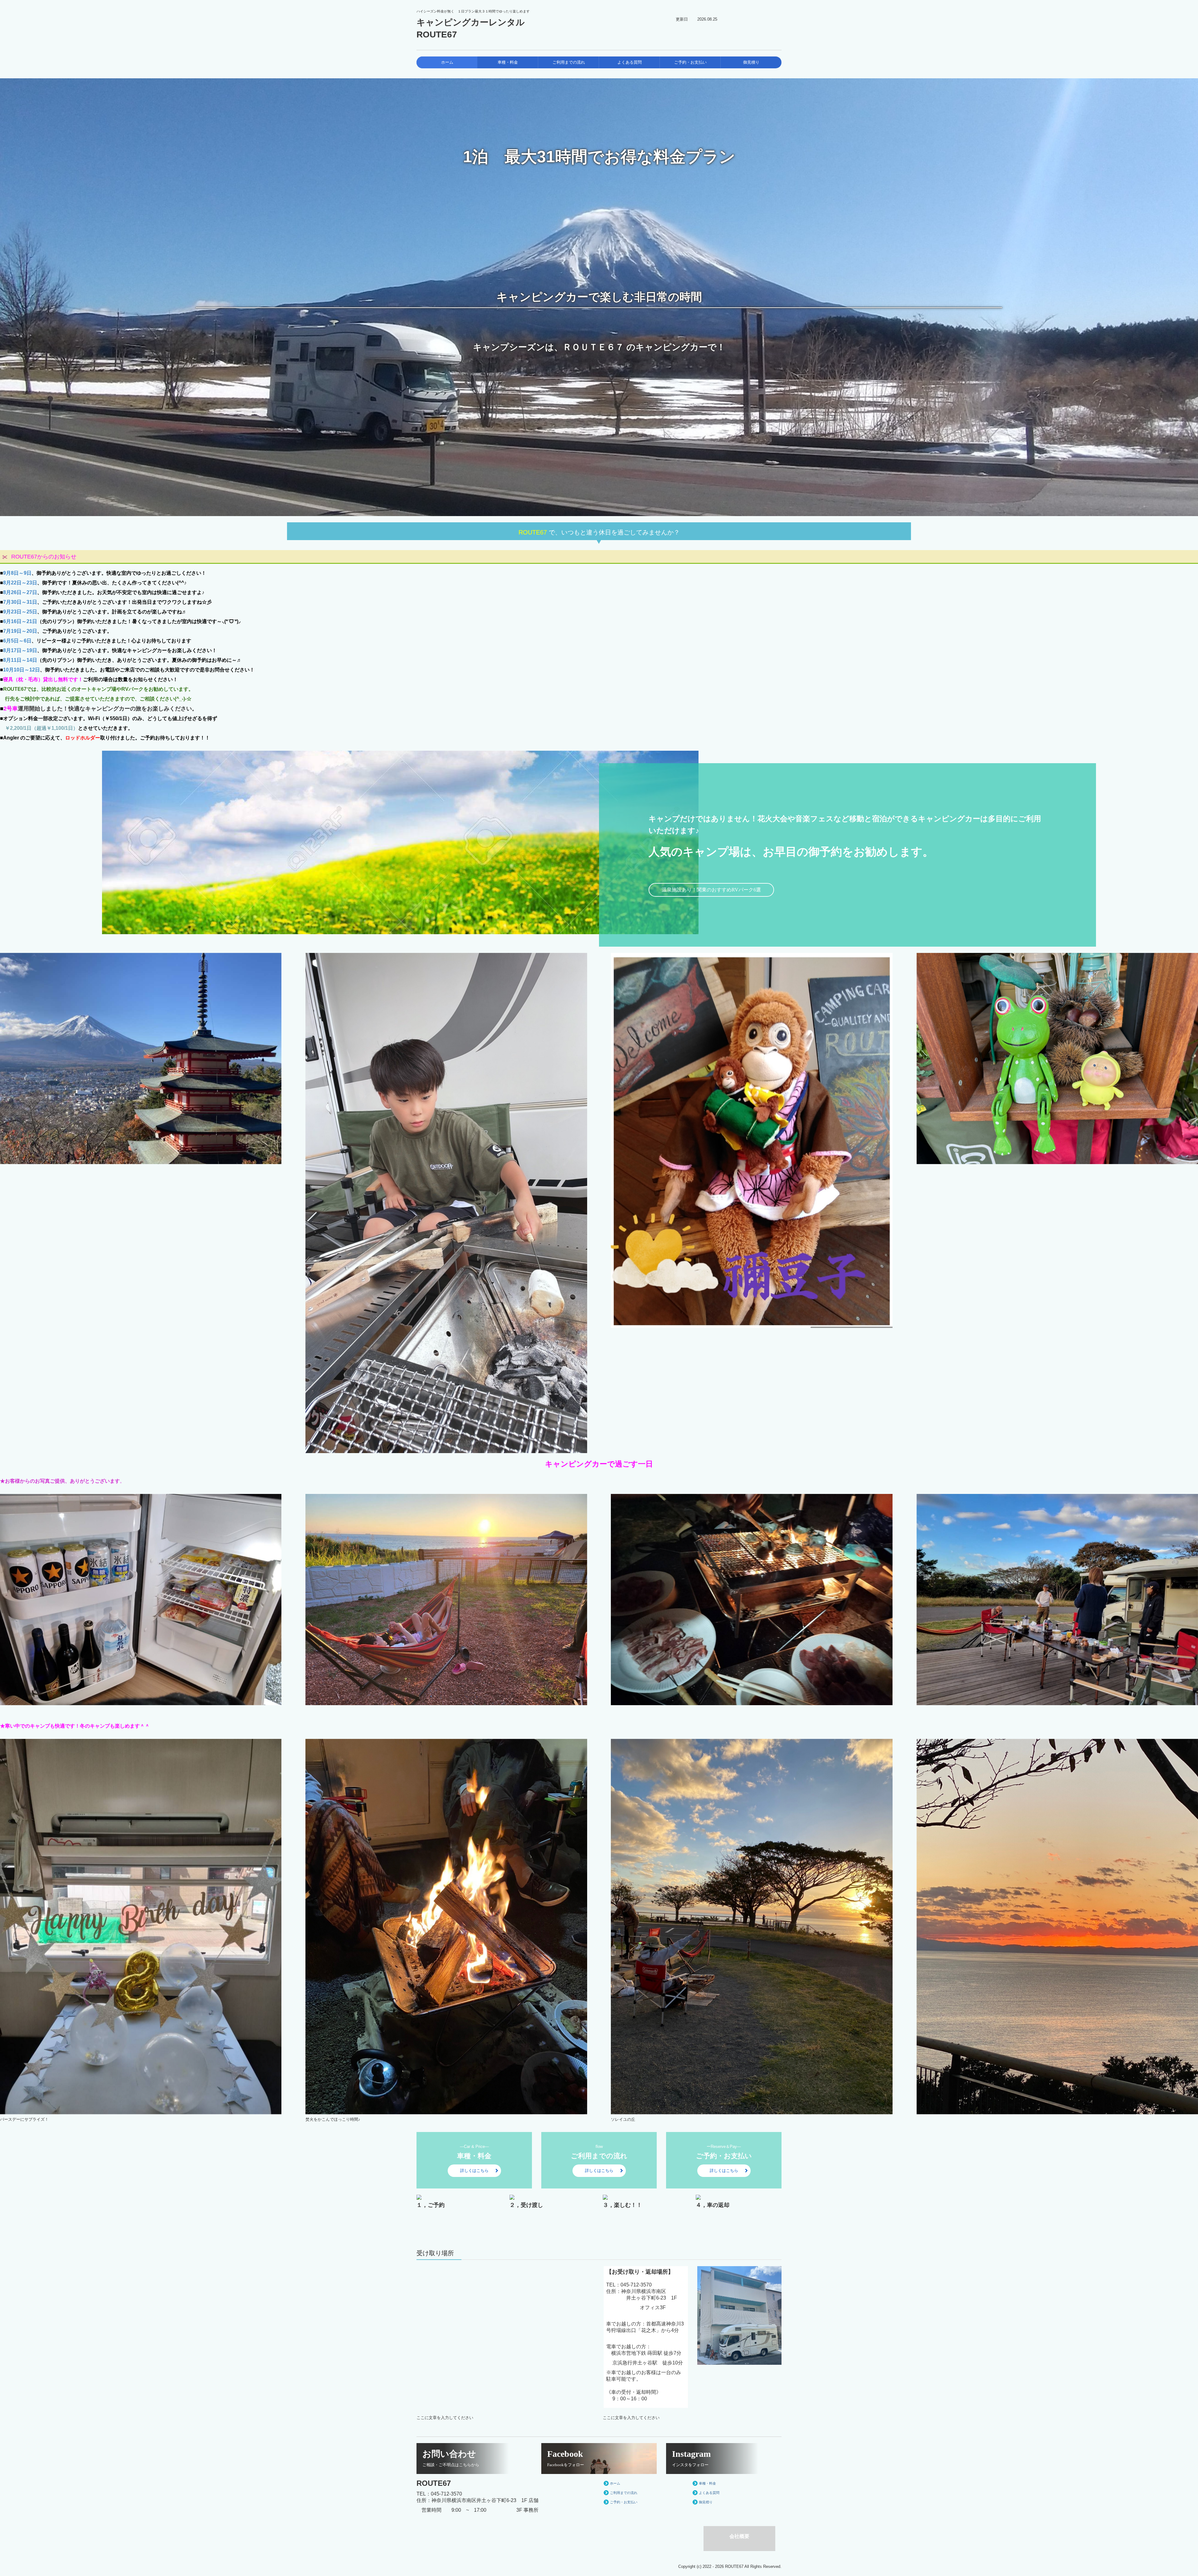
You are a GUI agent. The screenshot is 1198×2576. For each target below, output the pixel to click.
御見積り (751, 62)
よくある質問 (630, 62)
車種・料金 (508, 62)
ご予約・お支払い (690, 62)
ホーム (447, 62)
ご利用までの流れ (569, 62)
